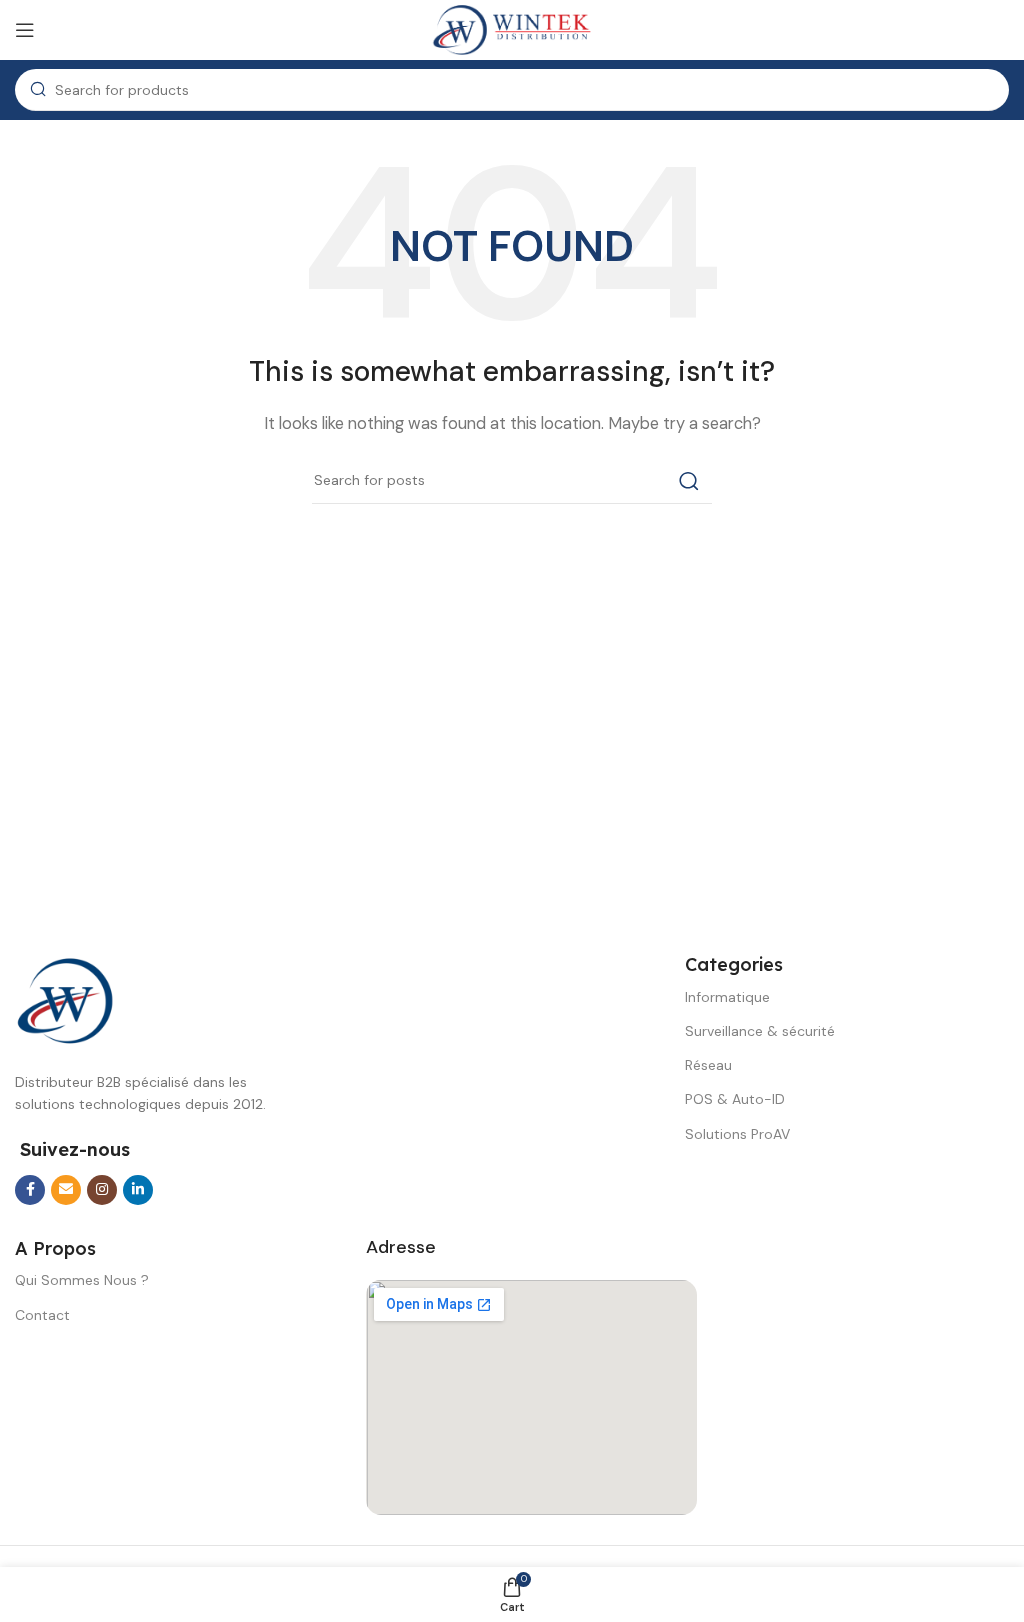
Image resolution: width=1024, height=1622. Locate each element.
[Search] (689, 481)
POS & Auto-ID (735, 1099)
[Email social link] (66, 1190)
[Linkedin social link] (138, 1190)
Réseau (708, 1065)
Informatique (727, 997)
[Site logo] (512, 29)
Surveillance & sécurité (760, 1031)
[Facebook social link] (30, 1190)
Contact (42, 1315)
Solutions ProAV (737, 1134)
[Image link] (65, 1000)
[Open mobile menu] (25, 30)
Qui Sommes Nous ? (82, 1280)
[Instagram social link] (102, 1190)
